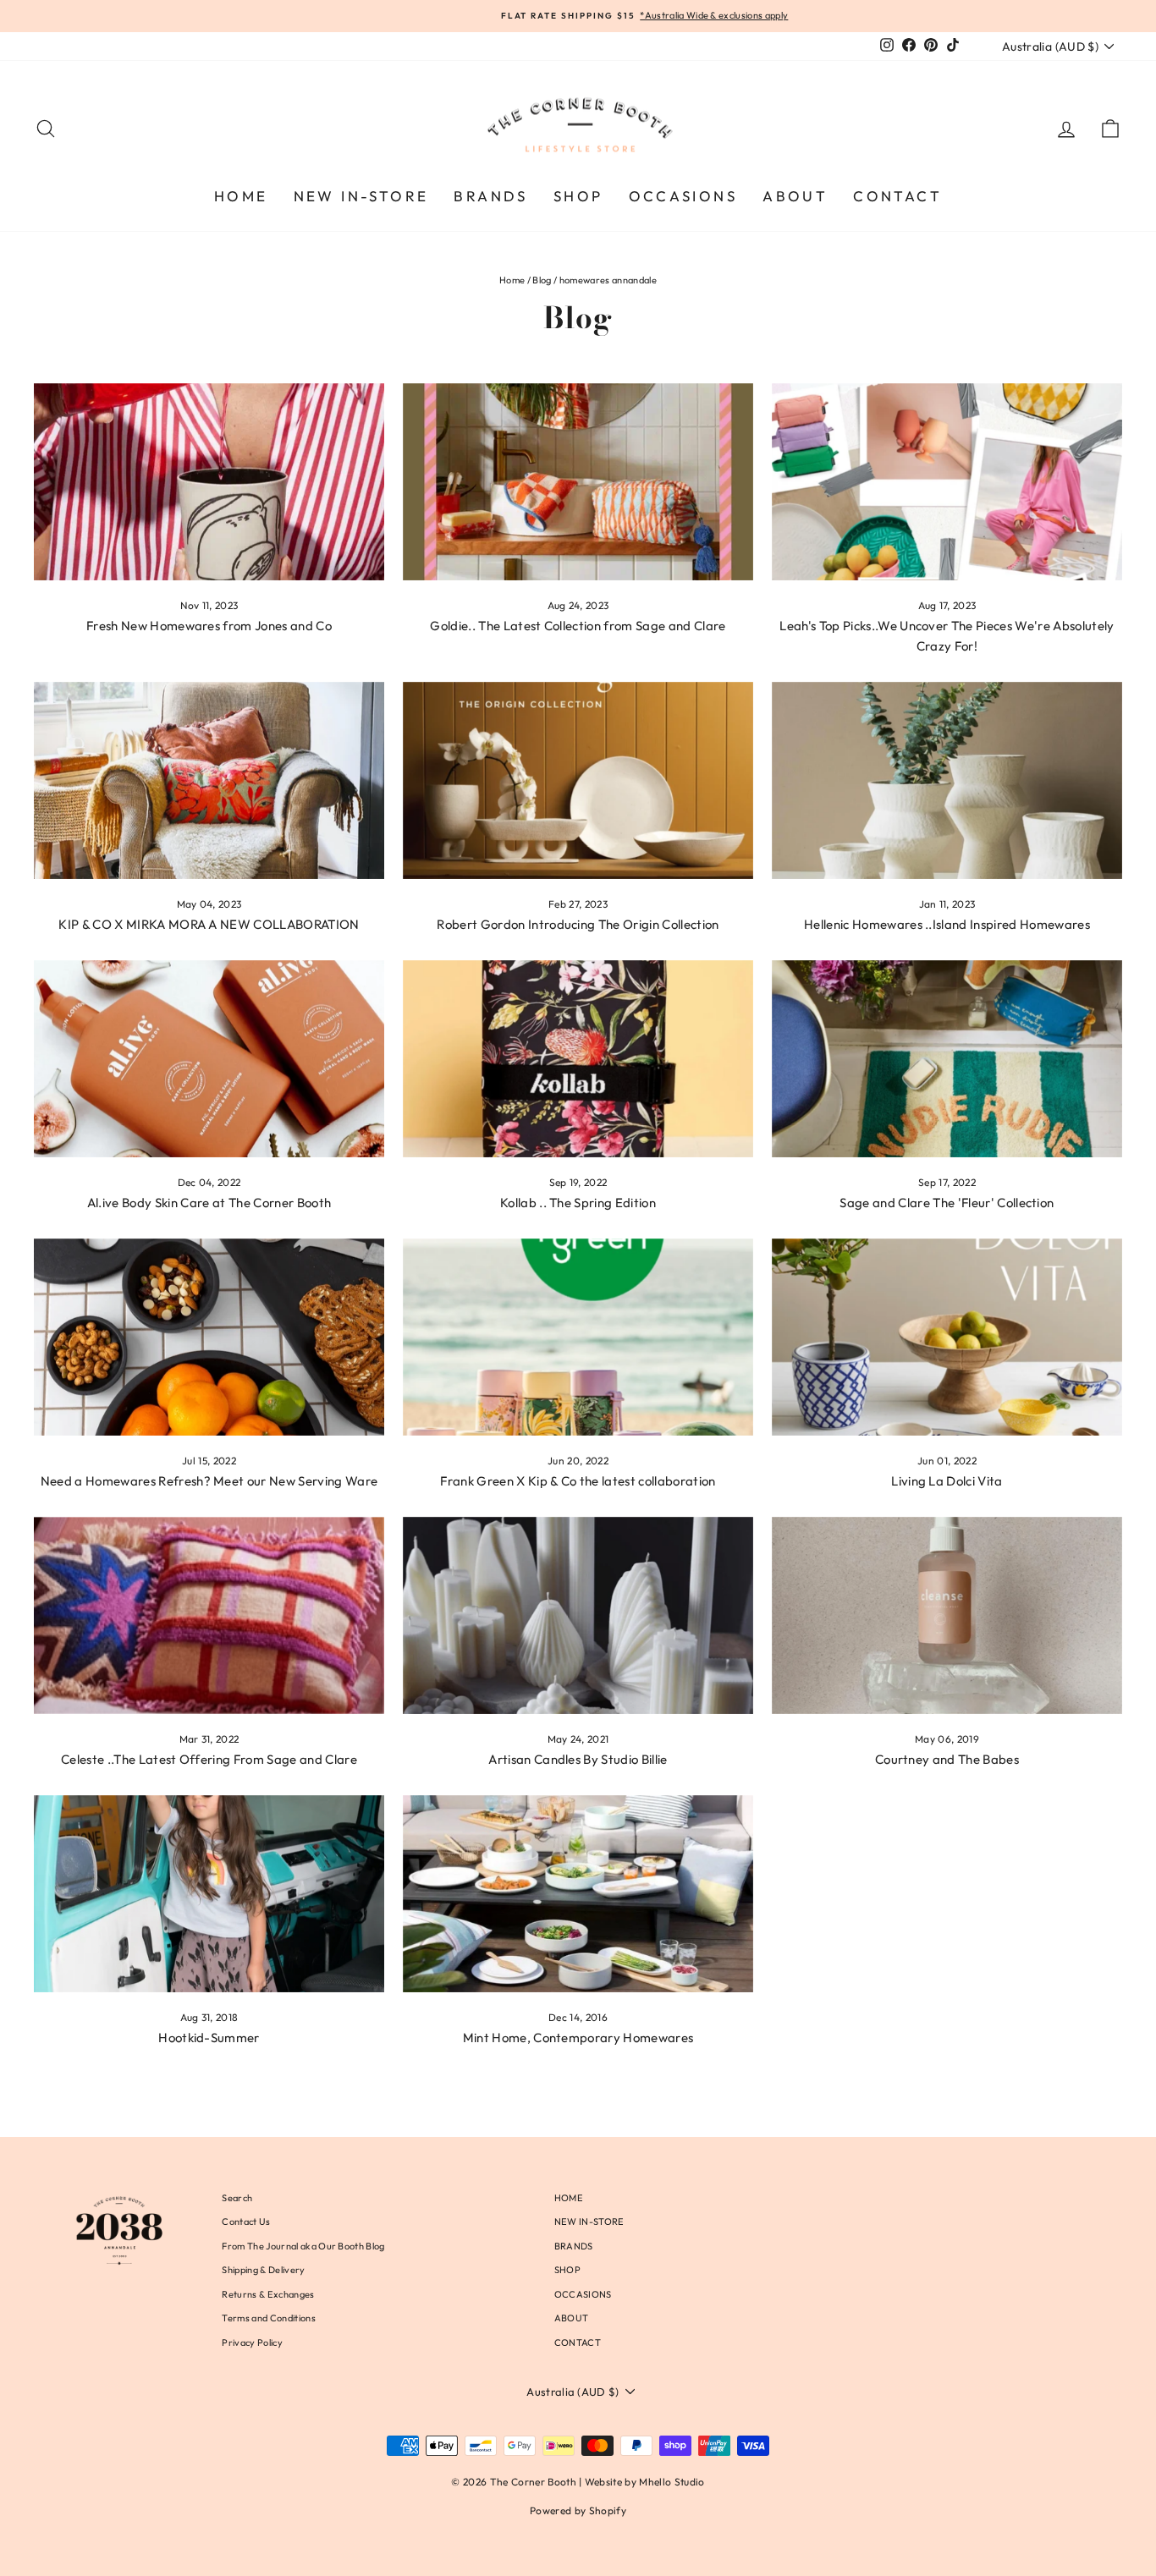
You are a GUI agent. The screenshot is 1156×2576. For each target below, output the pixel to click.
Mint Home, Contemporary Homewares (578, 2038)
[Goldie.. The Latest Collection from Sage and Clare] (578, 482)
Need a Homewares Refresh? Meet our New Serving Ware (209, 1481)
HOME (241, 196)
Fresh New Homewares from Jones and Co (209, 626)
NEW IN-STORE (361, 196)
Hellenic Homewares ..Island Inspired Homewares (947, 924)
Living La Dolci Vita (947, 1481)
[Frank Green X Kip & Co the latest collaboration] (578, 1337)
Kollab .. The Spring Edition (578, 1203)
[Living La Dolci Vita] (947, 1337)
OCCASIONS (683, 196)
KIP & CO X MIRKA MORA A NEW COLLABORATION (209, 924)
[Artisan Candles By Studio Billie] (578, 1615)
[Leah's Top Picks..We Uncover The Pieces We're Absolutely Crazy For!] (947, 482)
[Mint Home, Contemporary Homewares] (578, 1894)
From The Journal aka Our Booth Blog (303, 2246)
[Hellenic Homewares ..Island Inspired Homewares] (947, 780)
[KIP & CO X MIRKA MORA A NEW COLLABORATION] (209, 780)
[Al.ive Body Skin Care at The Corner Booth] (209, 1059)
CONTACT (897, 196)
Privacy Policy (252, 2343)
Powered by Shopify (578, 2510)
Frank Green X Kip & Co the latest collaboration (578, 1481)
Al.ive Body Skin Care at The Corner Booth (209, 1203)
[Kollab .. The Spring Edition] (578, 1059)
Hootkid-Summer (209, 2038)
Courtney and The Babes (947, 1759)
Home (512, 280)
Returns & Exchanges (268, 2294)
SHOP (578, 196)
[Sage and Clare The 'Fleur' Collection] (947, 1059)
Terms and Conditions (269, 2318)
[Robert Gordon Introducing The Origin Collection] (578, 780)
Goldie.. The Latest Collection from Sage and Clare (578, 626)
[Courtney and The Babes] (947, 1615)
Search (237, 2198)
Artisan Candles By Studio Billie (578, 1759)
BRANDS (490, 196)
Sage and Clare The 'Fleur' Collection (947, 1203)
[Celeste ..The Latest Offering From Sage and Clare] (209, 1615)
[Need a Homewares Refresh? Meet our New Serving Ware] (209, 1337)
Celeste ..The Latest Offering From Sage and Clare (209, 1759)
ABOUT (795, 196)
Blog (542, 280)
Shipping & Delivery (263, 2270)
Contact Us (246, 2222)
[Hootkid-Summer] (209, 1894)
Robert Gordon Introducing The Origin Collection (578, 924)
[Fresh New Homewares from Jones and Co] (209, 482)
